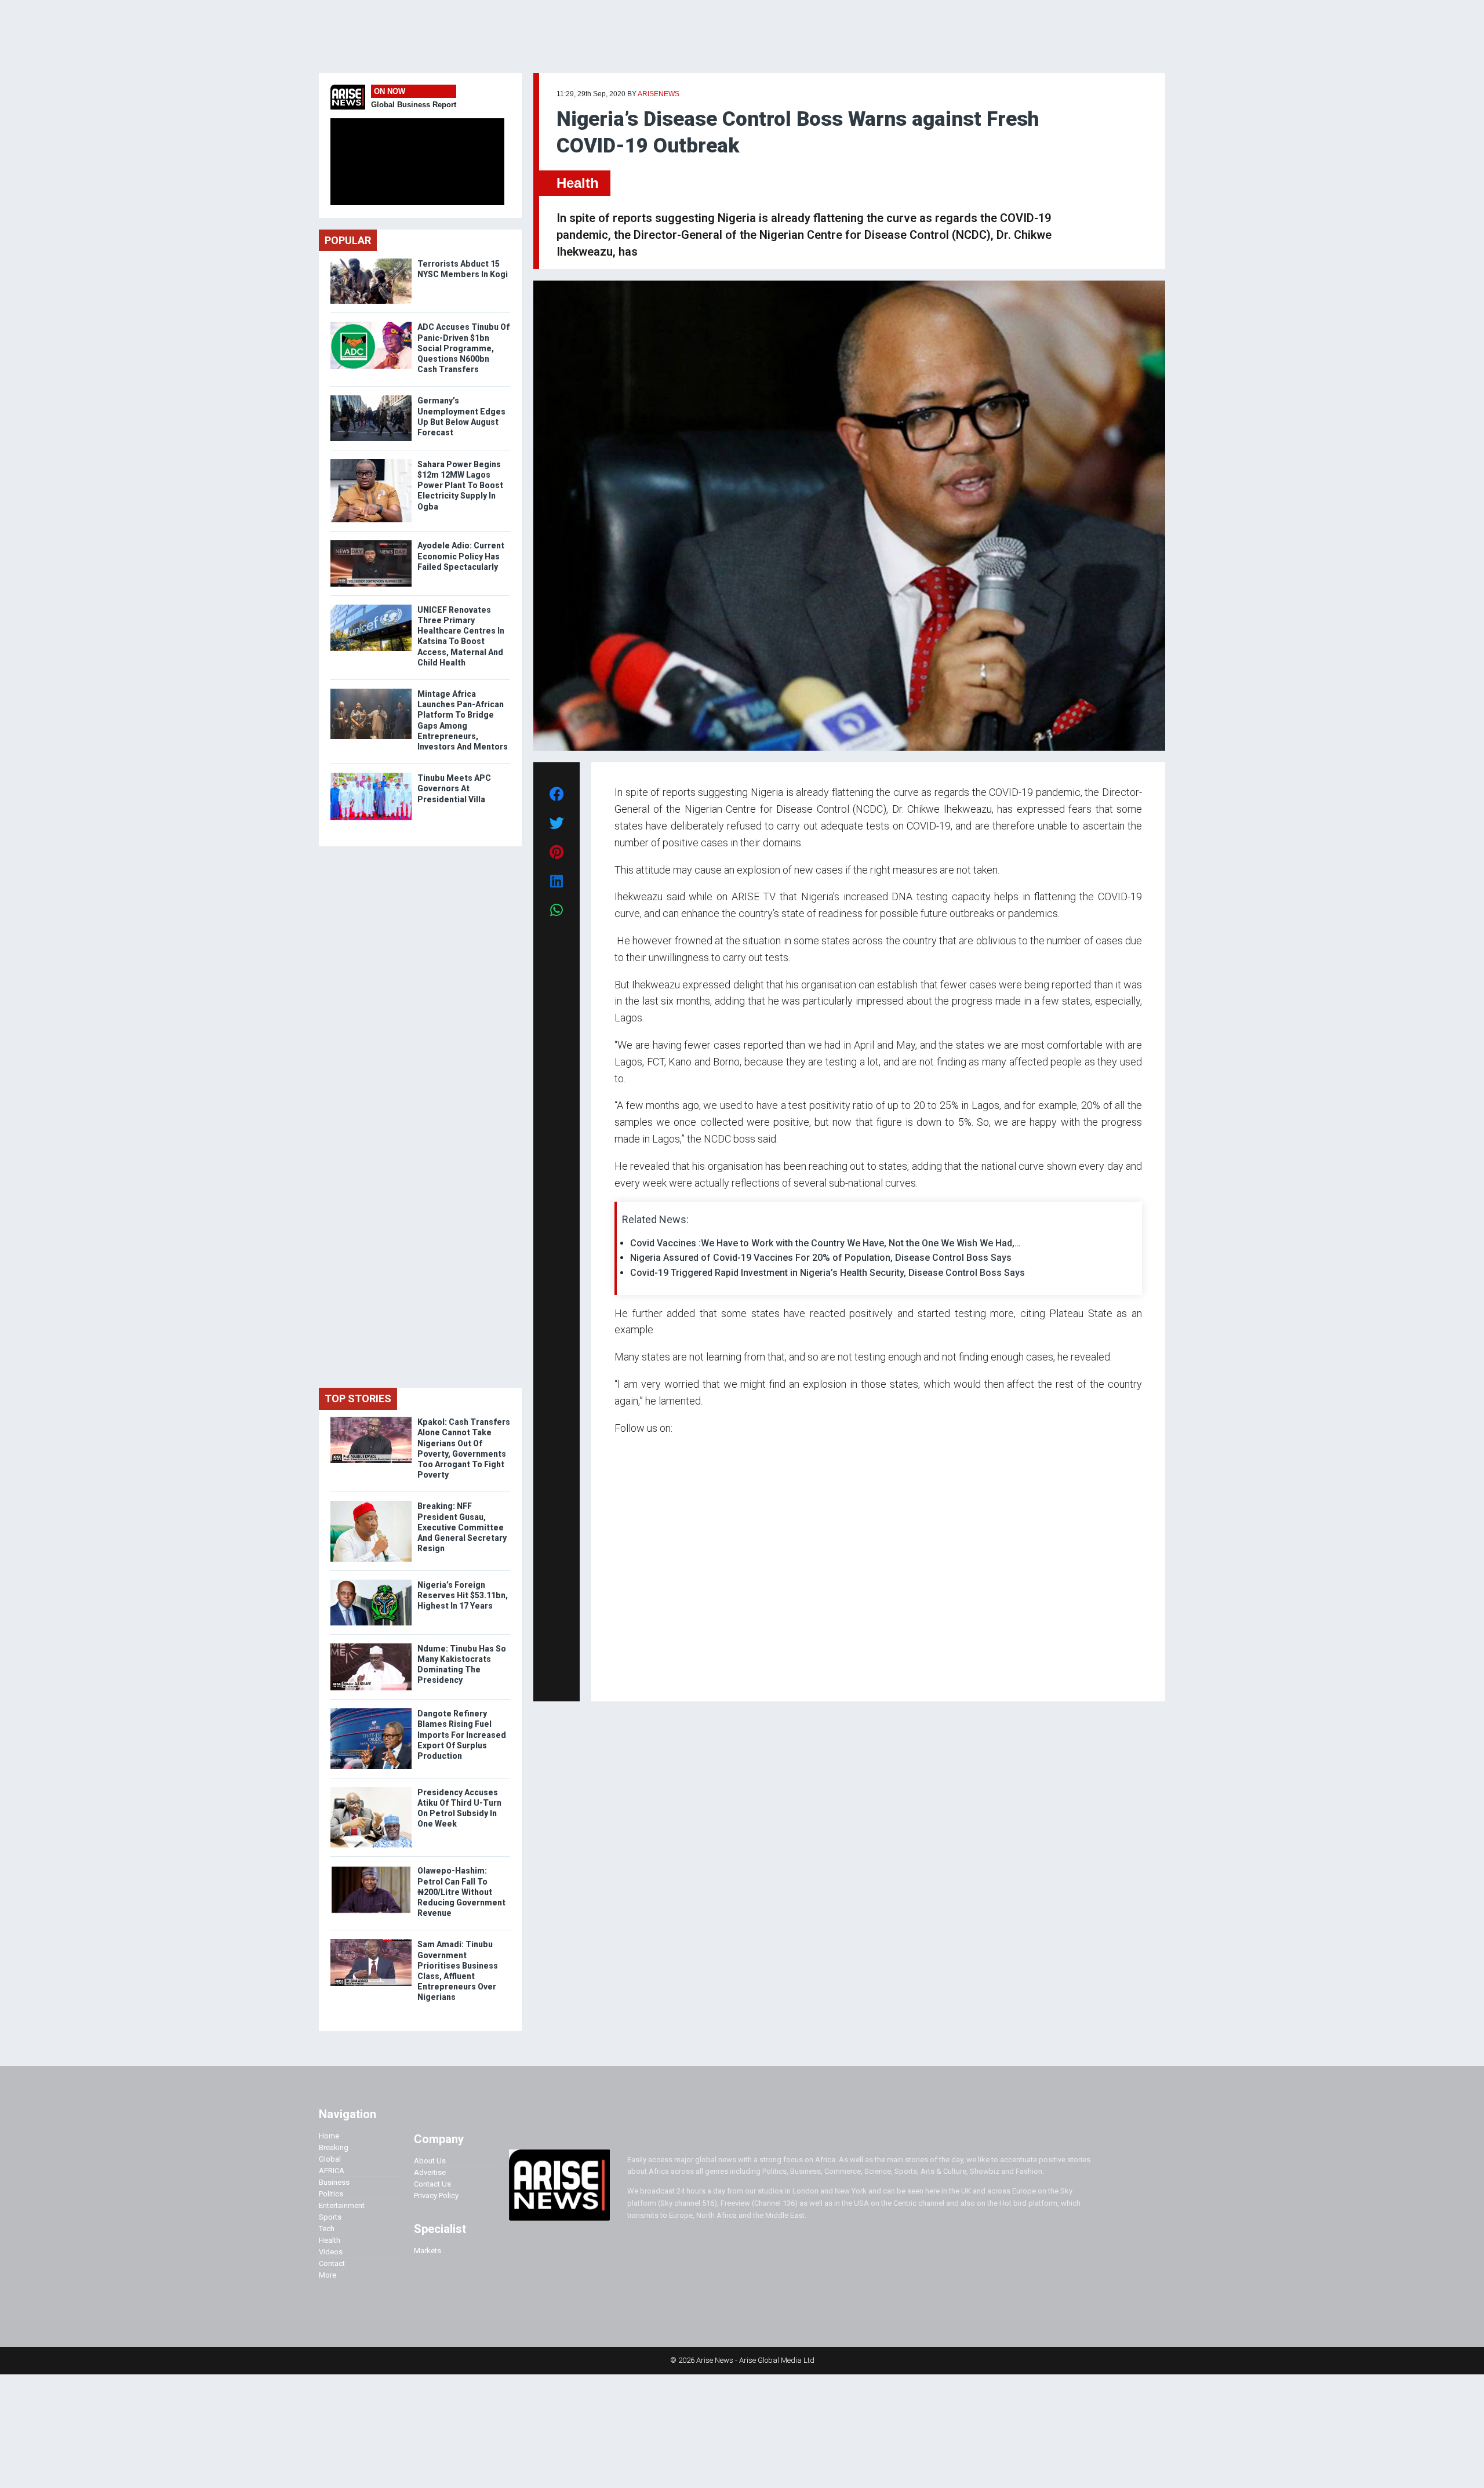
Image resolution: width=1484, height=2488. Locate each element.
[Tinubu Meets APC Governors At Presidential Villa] (371, 775)
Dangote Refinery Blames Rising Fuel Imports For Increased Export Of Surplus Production (462, 1735)
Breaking (334, 2147)
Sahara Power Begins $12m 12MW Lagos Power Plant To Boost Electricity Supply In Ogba (460, 485)
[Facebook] (616, 1676)
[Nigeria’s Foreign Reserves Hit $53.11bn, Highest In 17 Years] (371, 1582)
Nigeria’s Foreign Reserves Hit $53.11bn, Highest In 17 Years (463, 1595)
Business (334, 2182)
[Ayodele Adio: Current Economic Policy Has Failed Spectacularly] (371, 543)
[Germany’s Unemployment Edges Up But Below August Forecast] (371, 398)
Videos (331, 2252)
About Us (430, 2161)
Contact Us (432, 2184)
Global (330, 2159)
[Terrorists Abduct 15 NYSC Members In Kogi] (371, 261)
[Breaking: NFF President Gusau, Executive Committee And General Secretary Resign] (371, 1503)
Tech (327, 2229)
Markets (428, 2251)
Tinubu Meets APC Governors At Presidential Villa (454, 788)
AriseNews (659, 94)
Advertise (430, 2172)
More (328, 2275)
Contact (332, 2263)
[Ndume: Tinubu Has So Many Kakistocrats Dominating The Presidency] (371, 1646)
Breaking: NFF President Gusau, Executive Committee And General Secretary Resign (462, 1527)
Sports (330, 2217)
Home (329, 2136)
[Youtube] (637, 1676)
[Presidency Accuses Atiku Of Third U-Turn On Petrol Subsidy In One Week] (371, 1790)
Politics (331, 2194)
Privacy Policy (436, 2196)
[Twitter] (621, 1676)
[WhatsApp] (632, 1676)
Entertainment (342, 2205)
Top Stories (358, 1398)
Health (578, 183)
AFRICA (332, 2171)
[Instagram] (626, 1676)
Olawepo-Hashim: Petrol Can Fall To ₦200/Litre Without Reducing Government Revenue (461, 1892)
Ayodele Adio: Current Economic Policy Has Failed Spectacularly (461, 556)
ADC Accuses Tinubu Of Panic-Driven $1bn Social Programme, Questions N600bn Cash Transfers (463, 348)
